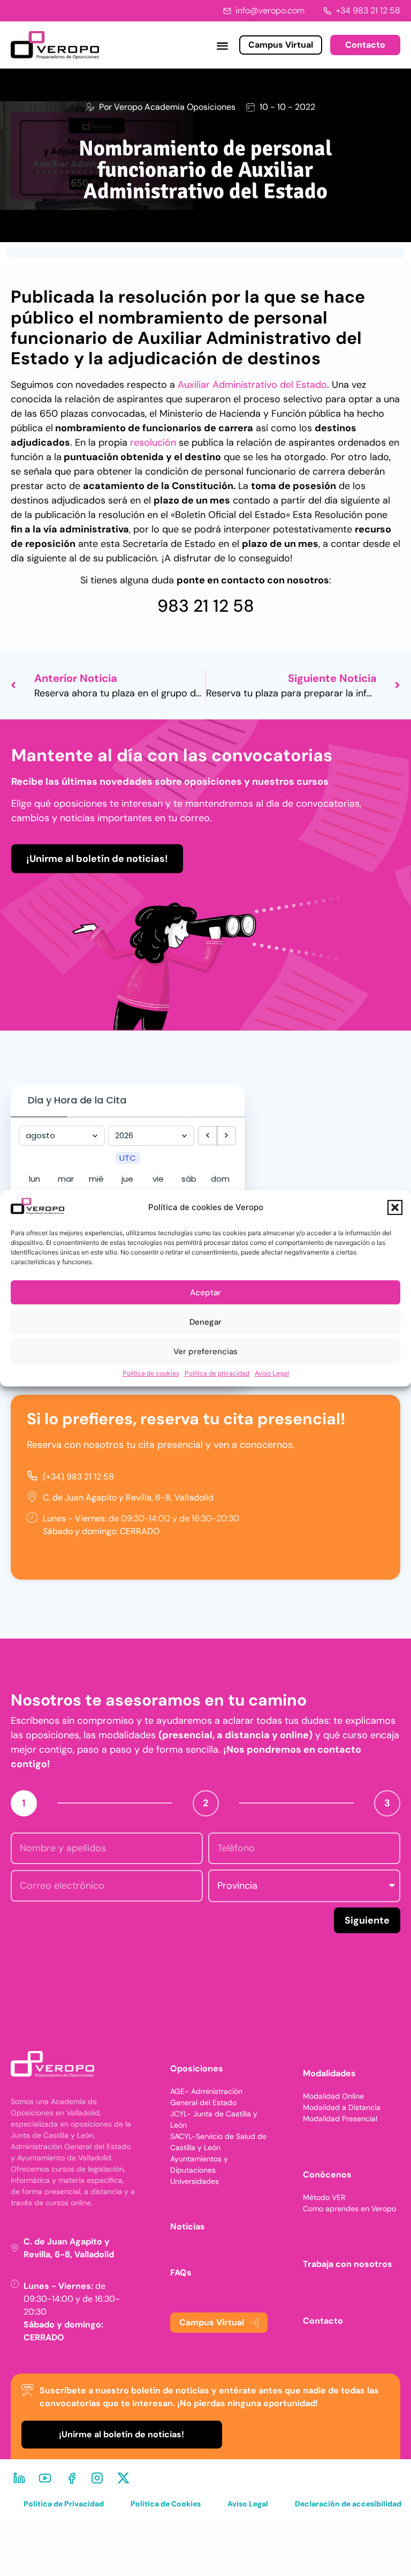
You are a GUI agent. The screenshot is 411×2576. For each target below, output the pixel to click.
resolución (153, 442)
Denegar (205, 1322)
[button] (395, 1208)
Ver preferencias (205, 1351)
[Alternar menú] (222, 45)
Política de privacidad (217, 1373)
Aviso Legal (272, 1373)
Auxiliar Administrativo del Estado (252, 385)
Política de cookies (151, 1373)
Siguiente (367, 1920)
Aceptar (205, 1293)
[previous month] (208, 1136)
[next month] (226, 1136)
